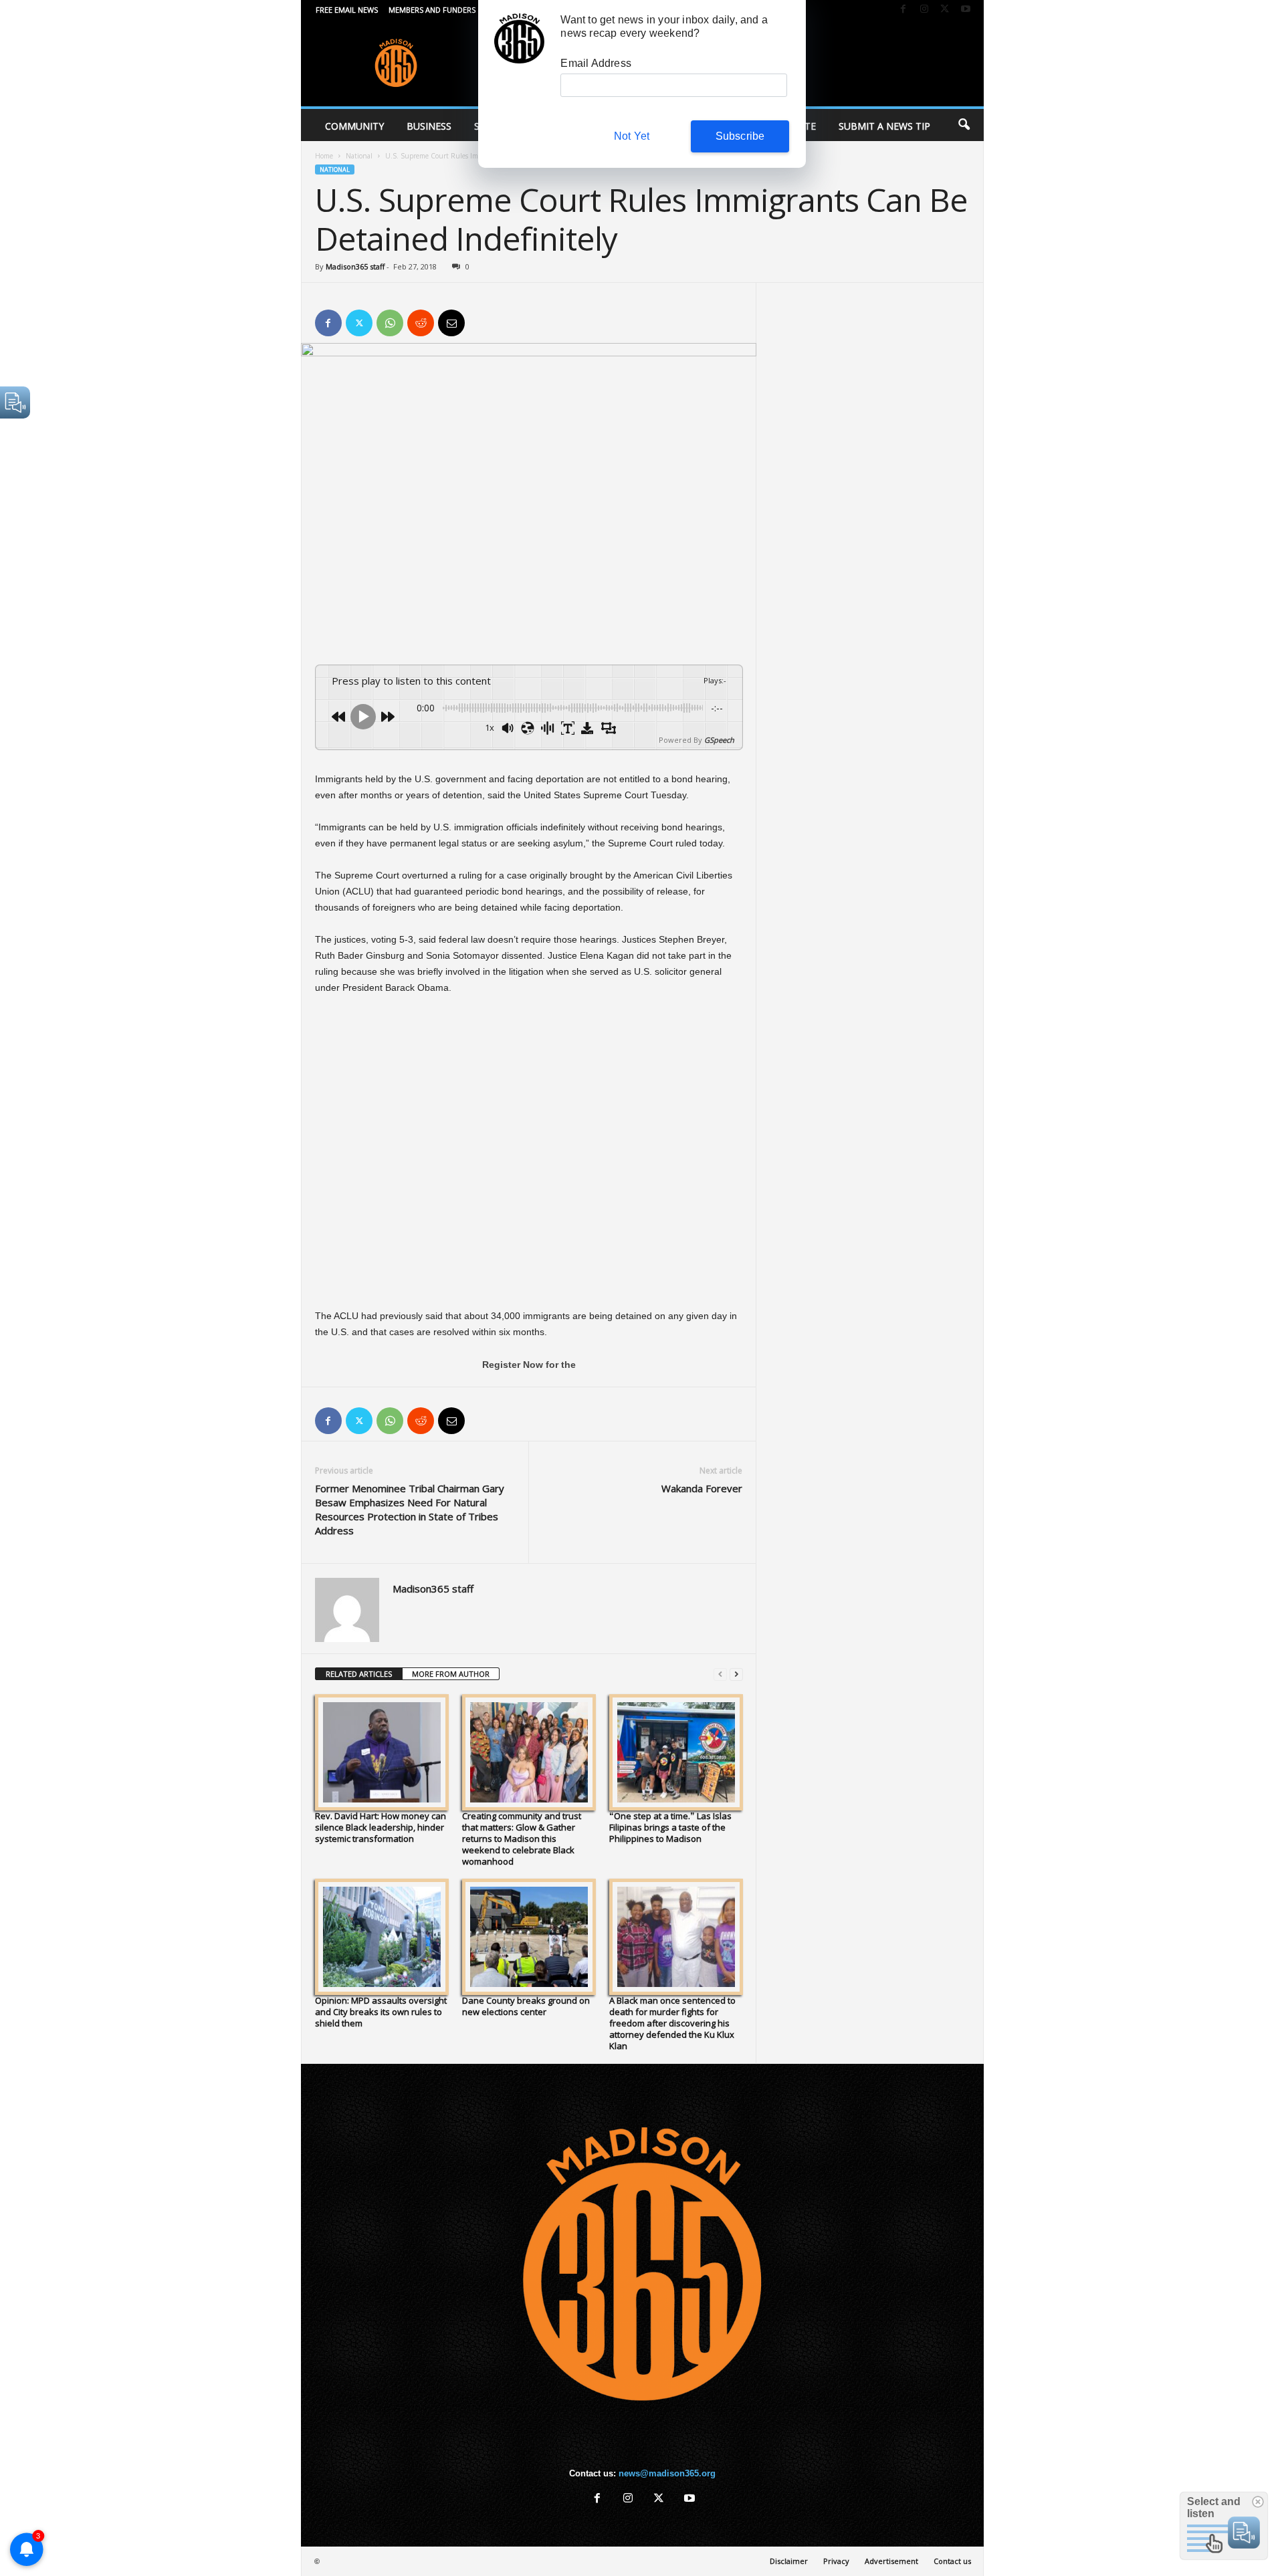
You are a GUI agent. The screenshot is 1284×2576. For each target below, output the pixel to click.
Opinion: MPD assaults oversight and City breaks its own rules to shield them (381, 2012)
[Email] (451, 323)
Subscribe (740, 136)
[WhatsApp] (390, 323)
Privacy (836, 2561)
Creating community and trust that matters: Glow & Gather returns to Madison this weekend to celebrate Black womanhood (522, 1839)
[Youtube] (966, 10)
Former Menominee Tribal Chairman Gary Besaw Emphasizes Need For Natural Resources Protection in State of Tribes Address (410, 1509)
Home (324, 156)
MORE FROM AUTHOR (451, 1674)
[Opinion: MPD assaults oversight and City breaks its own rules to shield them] (382, 1937)
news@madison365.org (667, 2473)
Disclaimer (789, 2561)
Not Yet (632, 136)
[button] (964, 125)
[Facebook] (903, 10)
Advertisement (891, 2561)
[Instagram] (924, 10)
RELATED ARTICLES (359, 1674)
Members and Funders (432, 10)
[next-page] (736, 1674)
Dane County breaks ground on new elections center (526, 2006)
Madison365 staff (355, 266)
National (359, 156)
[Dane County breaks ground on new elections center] (529, 1937)
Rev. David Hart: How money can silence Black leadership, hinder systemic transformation (381, 1827)
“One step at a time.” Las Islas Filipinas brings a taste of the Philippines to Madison (670, 1827)
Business (429, 126)
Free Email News (347, 10)
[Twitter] (945, 10)
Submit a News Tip (884, 126)
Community (354, 126)
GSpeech (719, 740)
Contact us (952, 2561)
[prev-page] (720, 1674)
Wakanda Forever (702, 1488)
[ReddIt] (421, 323)
